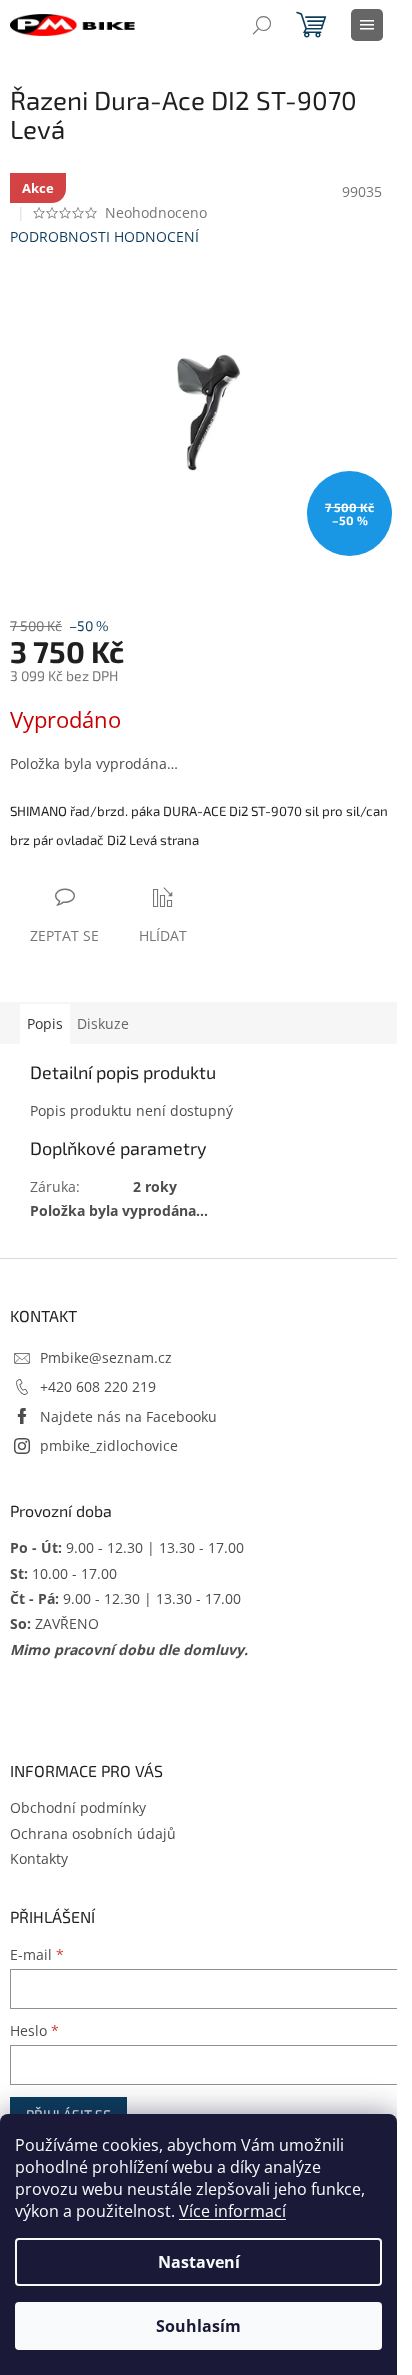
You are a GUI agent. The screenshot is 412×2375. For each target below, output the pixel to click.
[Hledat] (262, 25)
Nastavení (199, 2262)
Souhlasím (198, 2326)
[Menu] (367, 25)
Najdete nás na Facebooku (128, 1416)
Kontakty (39, 1858)
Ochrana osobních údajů (93, 1833)
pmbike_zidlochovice (109, 1445)
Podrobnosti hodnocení (104, 236)
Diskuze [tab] (103, 1023)
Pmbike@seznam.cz (106, 1357)
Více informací (232, 2211)
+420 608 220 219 (98, 1386)
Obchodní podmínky (78, 1807)
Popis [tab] (45, 1023)
